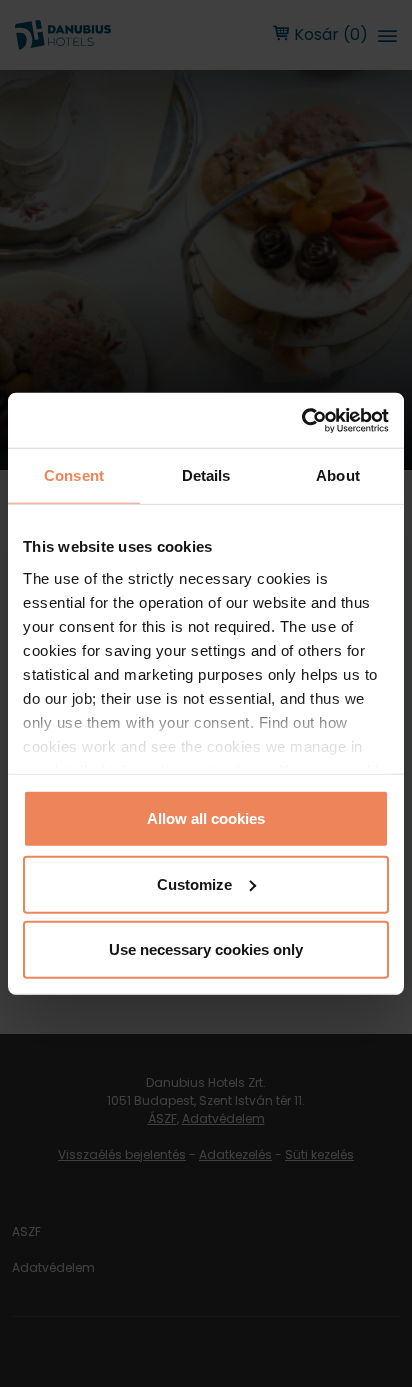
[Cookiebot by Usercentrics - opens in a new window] (301, 420)
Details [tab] (206, 475)
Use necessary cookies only (206, 949)
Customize (194, 883)
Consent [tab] (74, 475)
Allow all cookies (206, 818)
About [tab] (338, 475)
